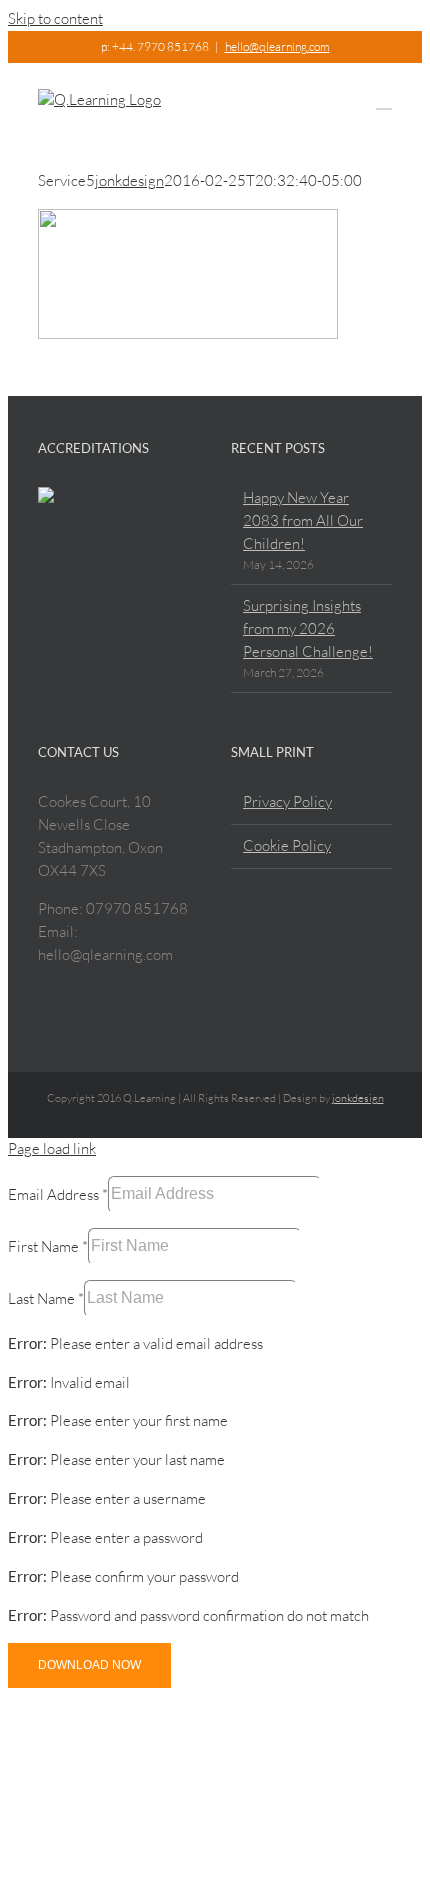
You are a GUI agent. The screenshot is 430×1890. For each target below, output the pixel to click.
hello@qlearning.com (277, 46)
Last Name (46, 1297)
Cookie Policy (287, 845)
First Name (48, 1245)
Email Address (58, 1193)
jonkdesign (129, 180)
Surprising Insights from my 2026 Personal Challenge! (308, 628)
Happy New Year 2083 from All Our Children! (303, 520)
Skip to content (55, 18)
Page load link (52, 1148)
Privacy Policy (287, 801)
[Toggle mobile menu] (384, 99)
